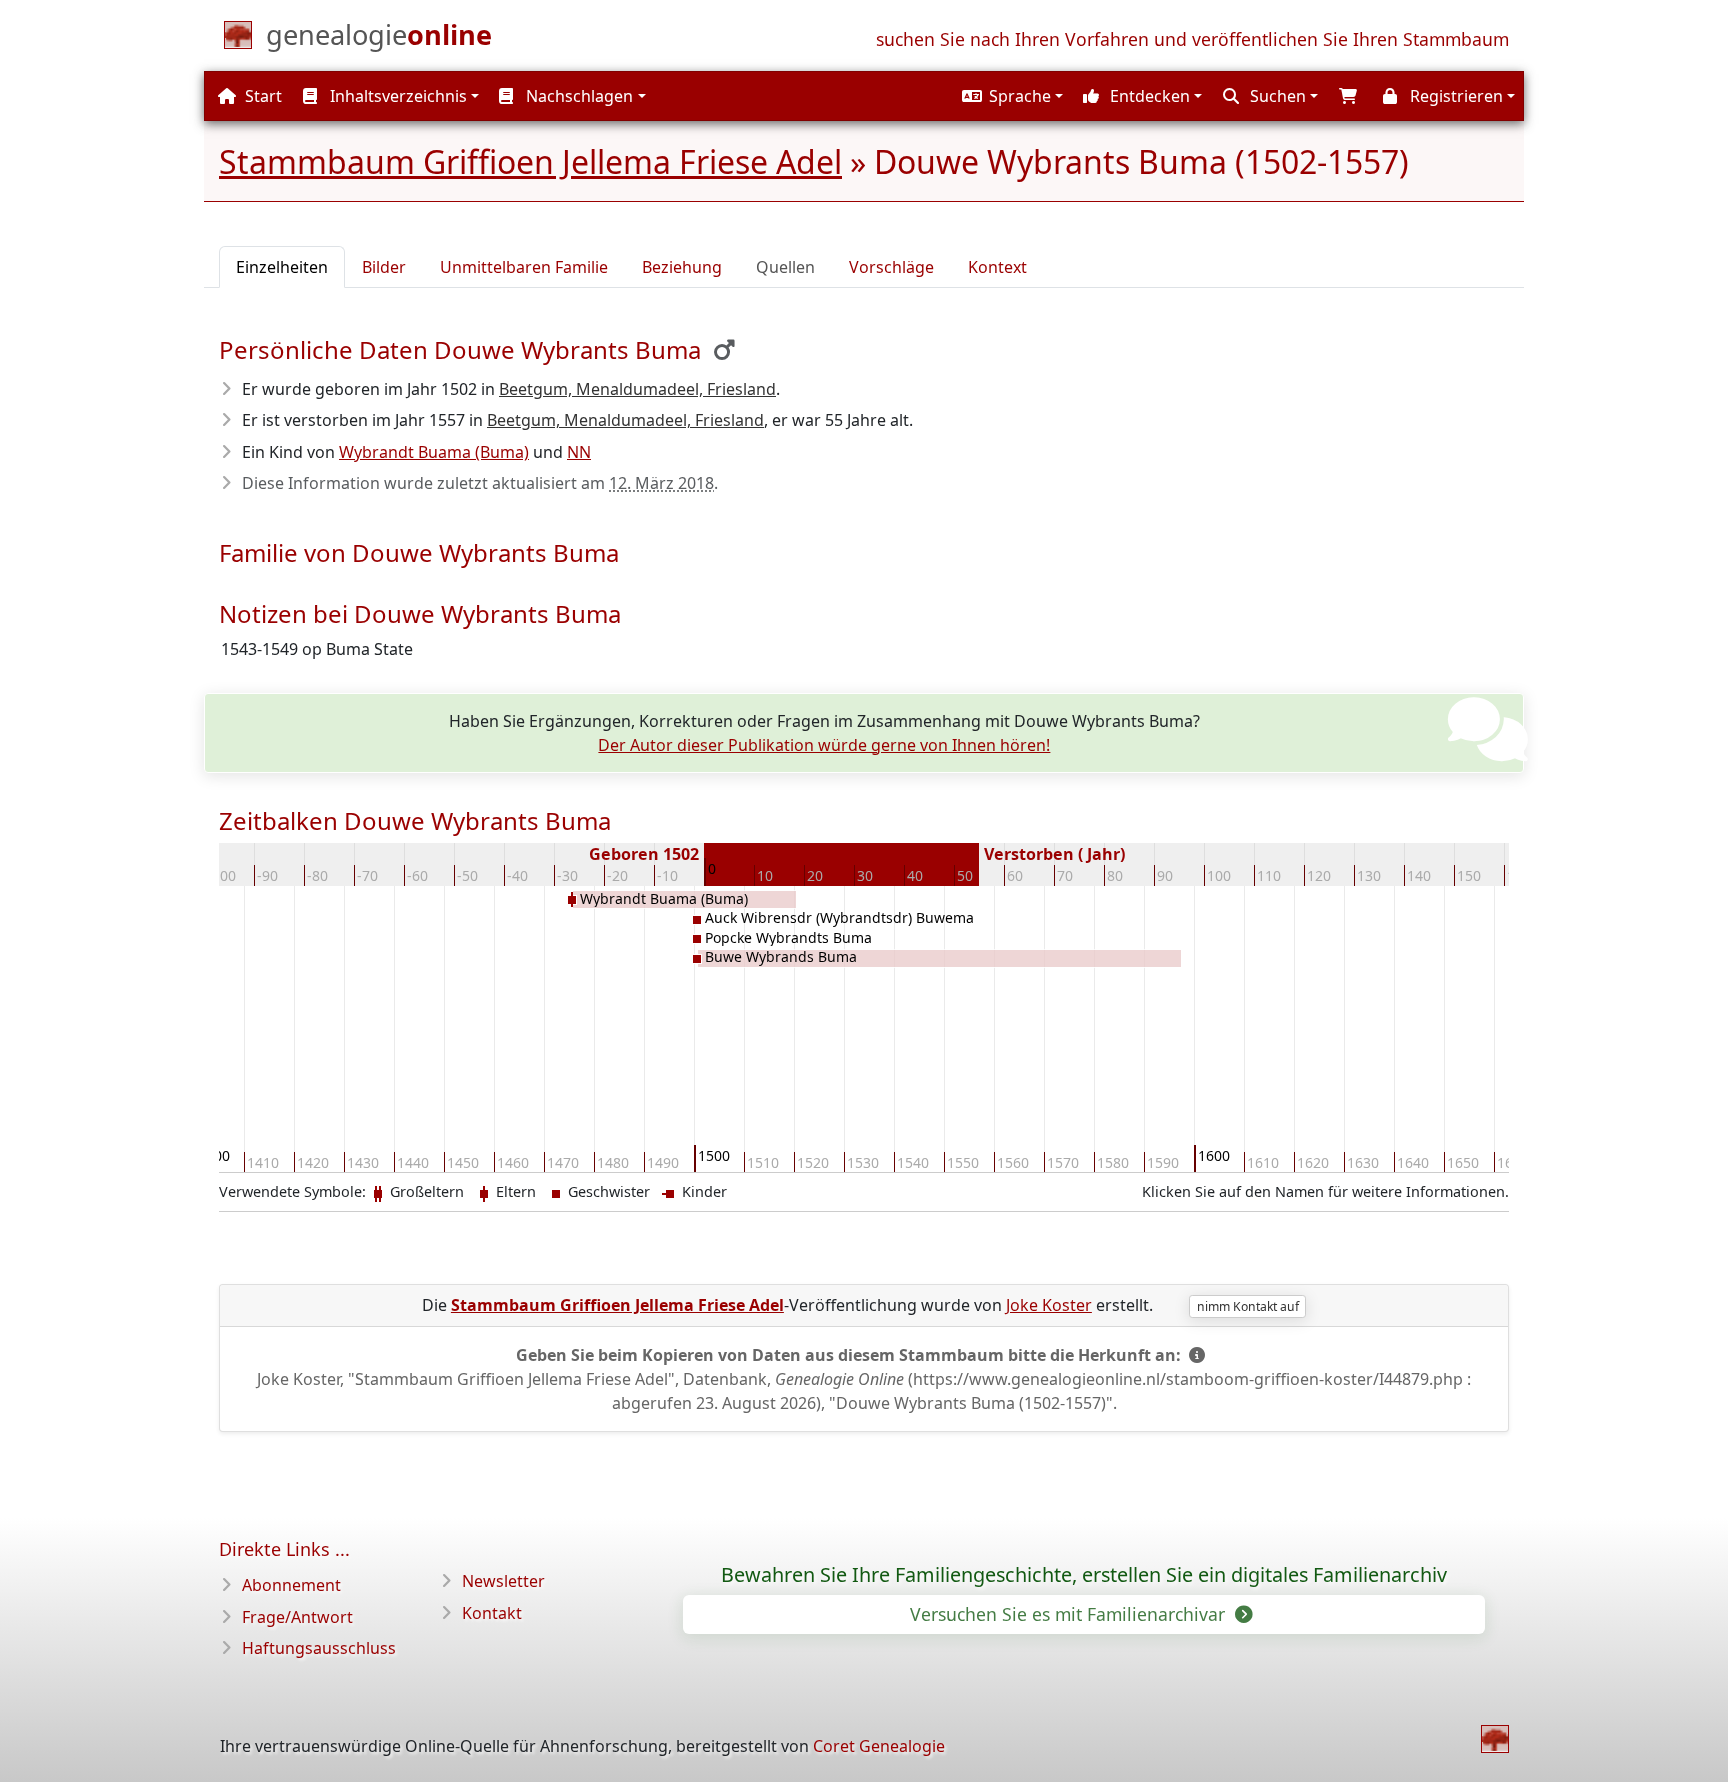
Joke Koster (1049, 1305)
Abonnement (291, 1585)
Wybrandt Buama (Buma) (434, 452)
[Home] (1495, 1739)
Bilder (384, 267)
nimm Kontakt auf (1248, 1306)
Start (261, 96)
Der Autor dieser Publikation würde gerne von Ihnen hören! (824, 745)
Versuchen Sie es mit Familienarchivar (1070, 1614)
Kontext (997, 267)
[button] (1010, 96)
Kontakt (492, 1613)
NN (579, 452)
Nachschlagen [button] (577, 96)
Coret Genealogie (879, 1746)
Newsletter (503, 1581)
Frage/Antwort (297, 1617)
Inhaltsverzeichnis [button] (396, 96)
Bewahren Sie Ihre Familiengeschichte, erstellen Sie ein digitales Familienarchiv (1084, 1575)
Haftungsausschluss (319, 1648)
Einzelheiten (282, 267)
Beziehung (682, 267)
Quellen (785, 267)
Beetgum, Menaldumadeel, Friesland (637, 389)
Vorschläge (891, 267)
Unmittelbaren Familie (524, 267)
